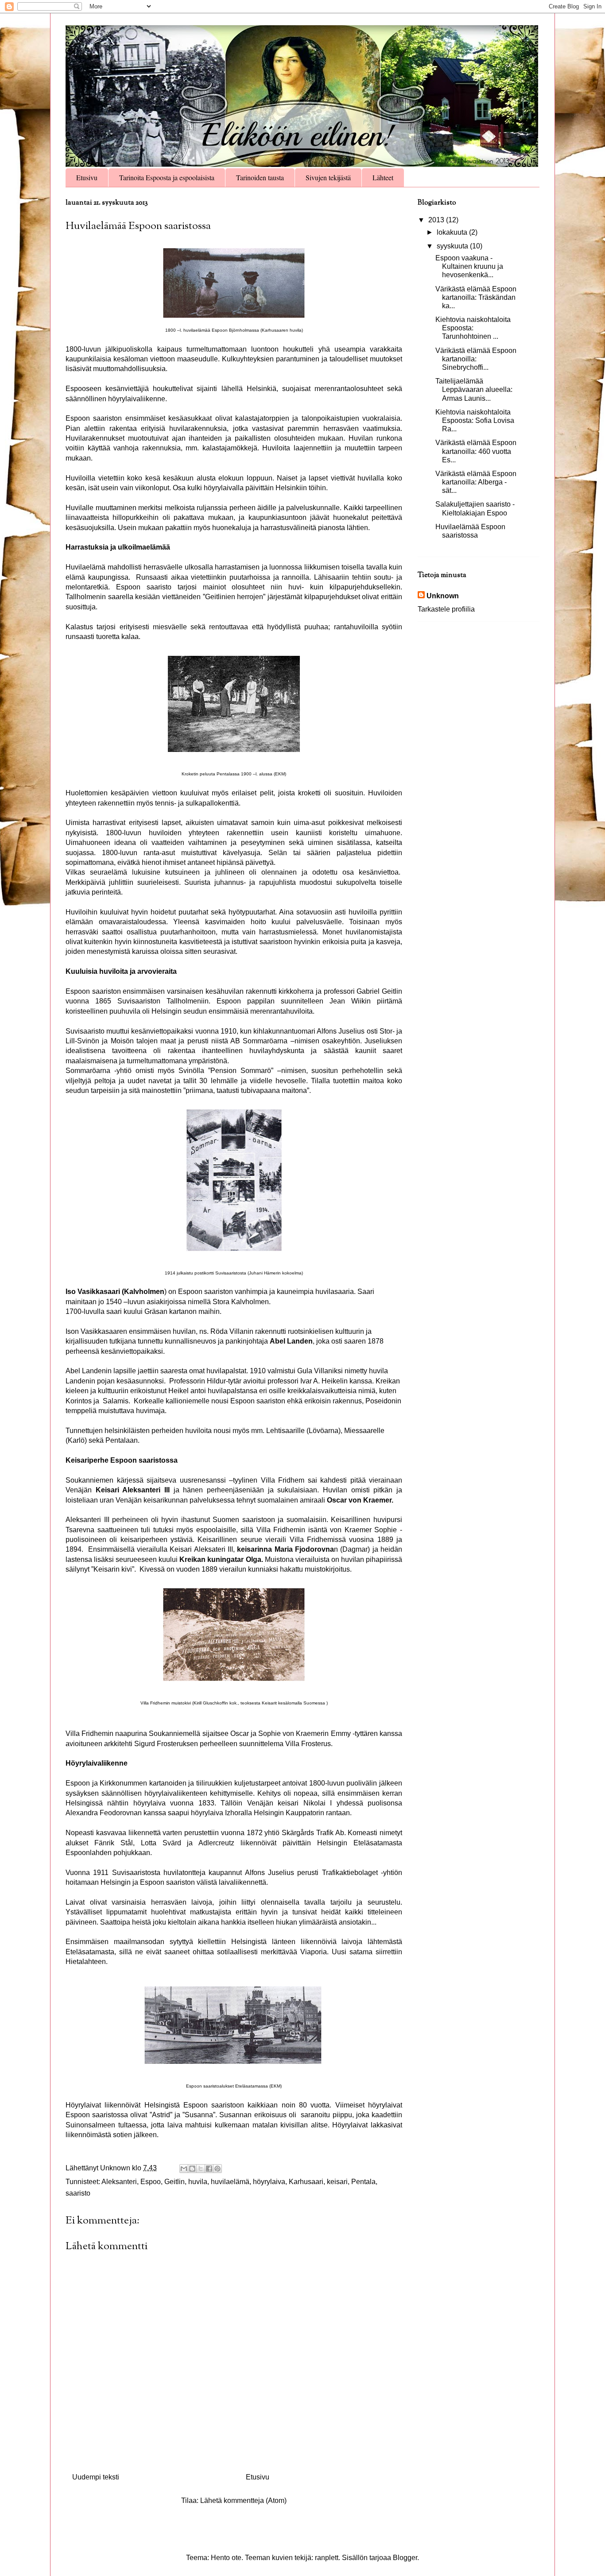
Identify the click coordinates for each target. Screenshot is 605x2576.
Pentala (363, 2182)
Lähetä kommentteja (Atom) (243, 2500)
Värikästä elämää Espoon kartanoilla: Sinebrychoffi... (476, 359)
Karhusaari (306, 2182)
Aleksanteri (119, 2182)
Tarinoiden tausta (260, 177)
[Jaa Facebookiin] (209, 2169)
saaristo (78, 2193)
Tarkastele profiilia (446, 609)
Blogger (405, 2558)
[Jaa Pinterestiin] (217, 2169)
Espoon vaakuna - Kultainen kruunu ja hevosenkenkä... (469, 266)
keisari (337, 2182)
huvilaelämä (230, 2182)
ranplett (327, 2558)
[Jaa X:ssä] (201, 2169)
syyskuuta (453, 246)
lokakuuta (453, 232)
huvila (198, 2182)
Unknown (443, 596)
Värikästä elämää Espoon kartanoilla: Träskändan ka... (476, 297)
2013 (437, 220)
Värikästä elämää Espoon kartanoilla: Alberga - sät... (476, 482)
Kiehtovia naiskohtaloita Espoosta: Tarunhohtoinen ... (473, 328)
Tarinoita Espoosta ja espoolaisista (167, 177)
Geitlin (175, 2182)
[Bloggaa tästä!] (192, 2169)
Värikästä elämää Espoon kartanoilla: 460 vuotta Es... (476, 451)
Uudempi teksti (96, 2477)
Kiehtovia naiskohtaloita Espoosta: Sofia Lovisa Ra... (475, 420)
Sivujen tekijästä (328, 177)
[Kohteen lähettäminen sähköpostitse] (184, 2169)
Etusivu (87, 177)
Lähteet (383, 177)
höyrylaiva (269, 2182)
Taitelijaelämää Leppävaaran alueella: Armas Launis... (474, 389)
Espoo (151, 2182)
